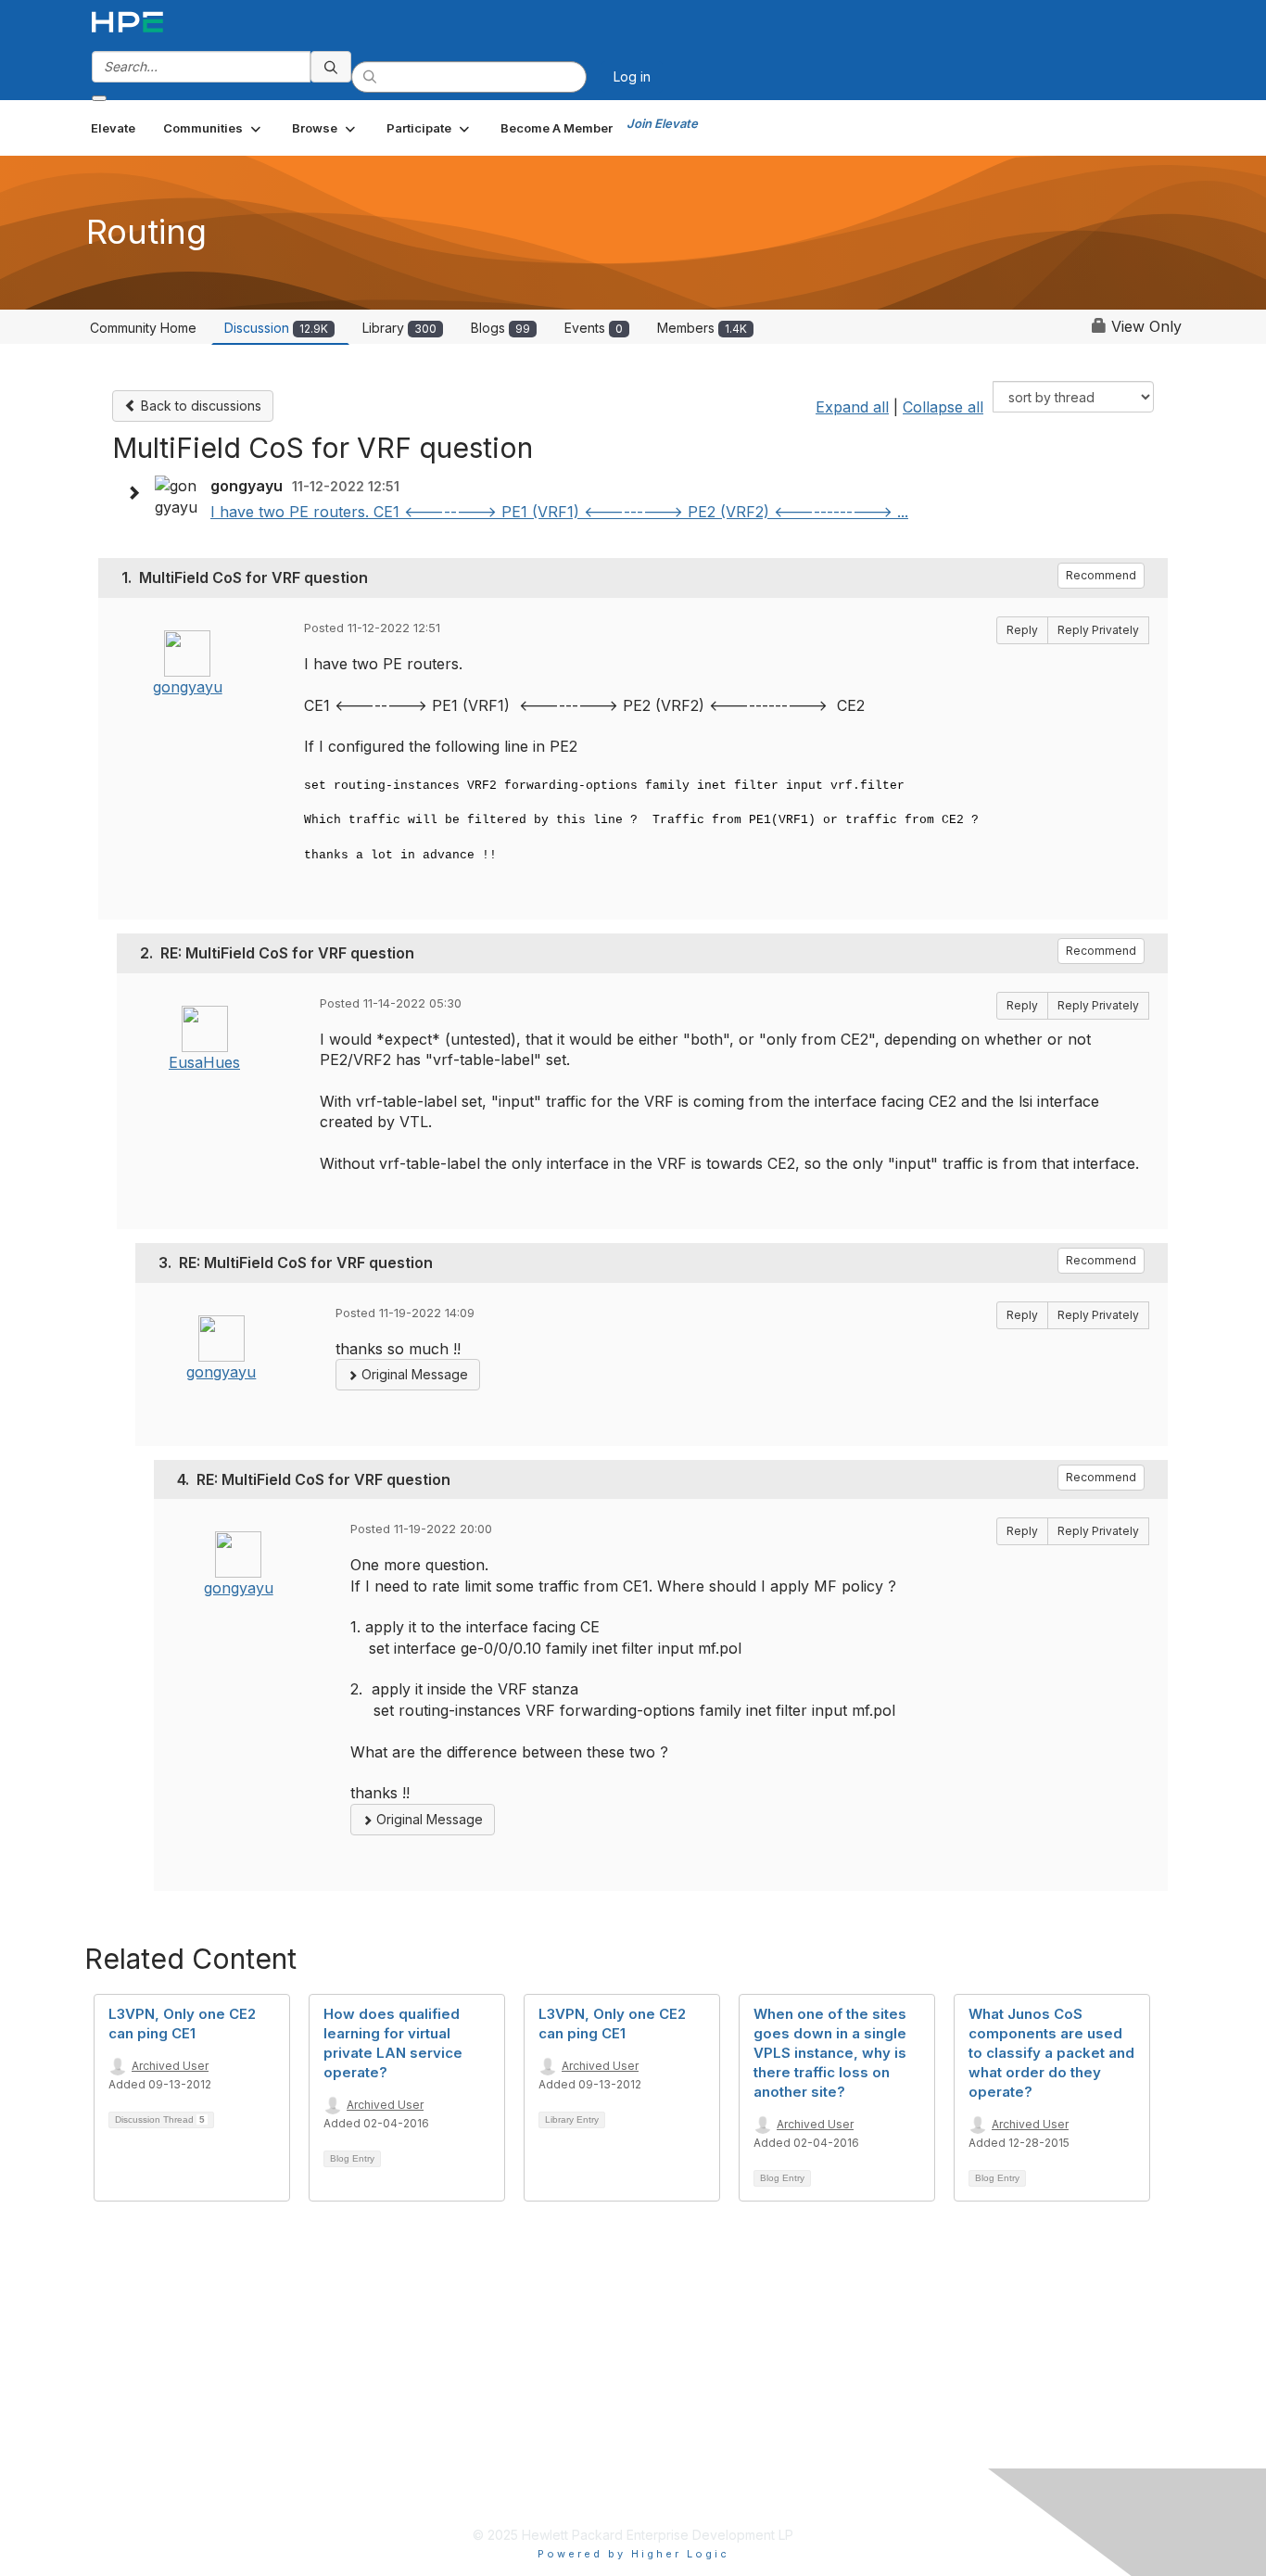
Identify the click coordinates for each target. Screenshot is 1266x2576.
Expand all (852, 407)
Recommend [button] (1101, 575)
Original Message (413, 1374)
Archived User (170, 2066)
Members (702, 328)
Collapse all (943, 407)
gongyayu (188, 687)
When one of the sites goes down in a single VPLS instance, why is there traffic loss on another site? (830, 2053)
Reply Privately (1098, 630)
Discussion (276, 328)
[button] (214, 128)
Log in (632, 76)
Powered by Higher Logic (633, 2554)
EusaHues (204, 1062)
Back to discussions (199, 406)
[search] (331, 67)
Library (399, 328)
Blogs (500, 328)
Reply (1022, 630)
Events (594, 328)
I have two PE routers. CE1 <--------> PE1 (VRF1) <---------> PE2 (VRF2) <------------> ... (559, 512)
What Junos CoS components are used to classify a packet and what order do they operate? (1051, 2053)
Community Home (143, 328)
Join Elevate (662, 123)
